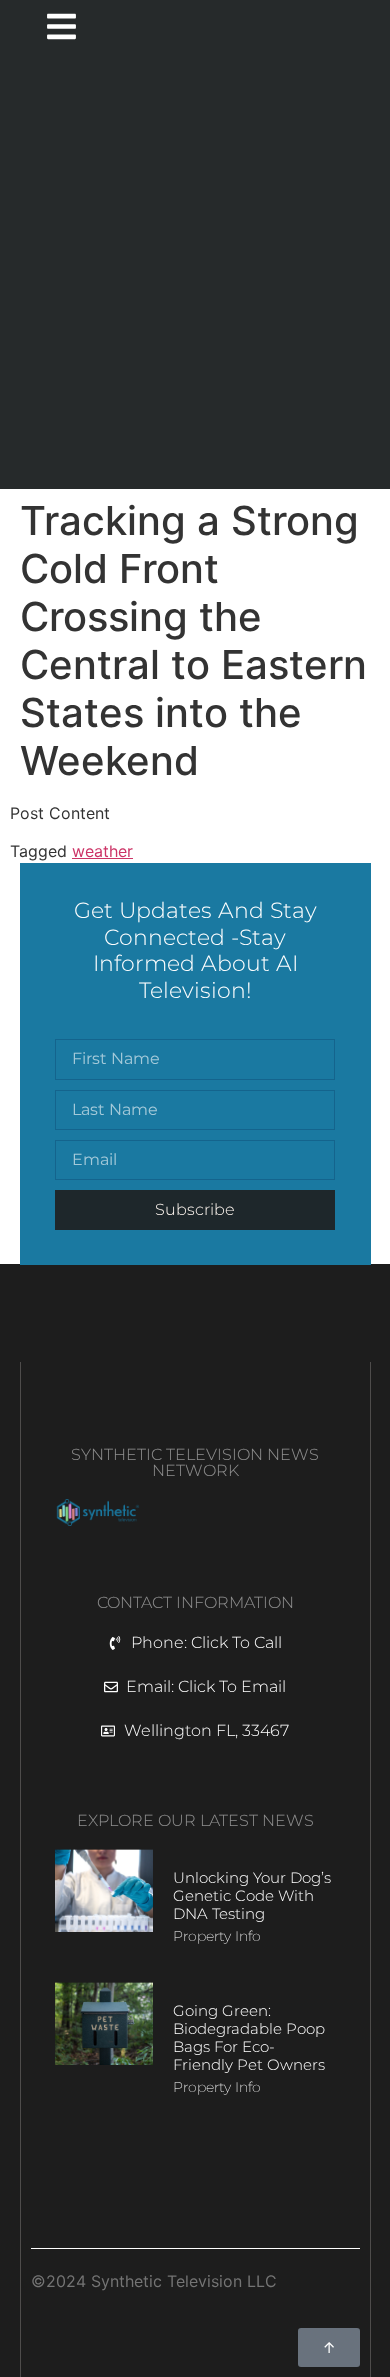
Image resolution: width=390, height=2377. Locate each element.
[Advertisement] (195, 274)
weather (102, 851)
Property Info (217, 1936)
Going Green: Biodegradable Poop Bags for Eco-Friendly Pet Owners (249, 2037)
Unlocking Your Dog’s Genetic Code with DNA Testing (252, 1895)
